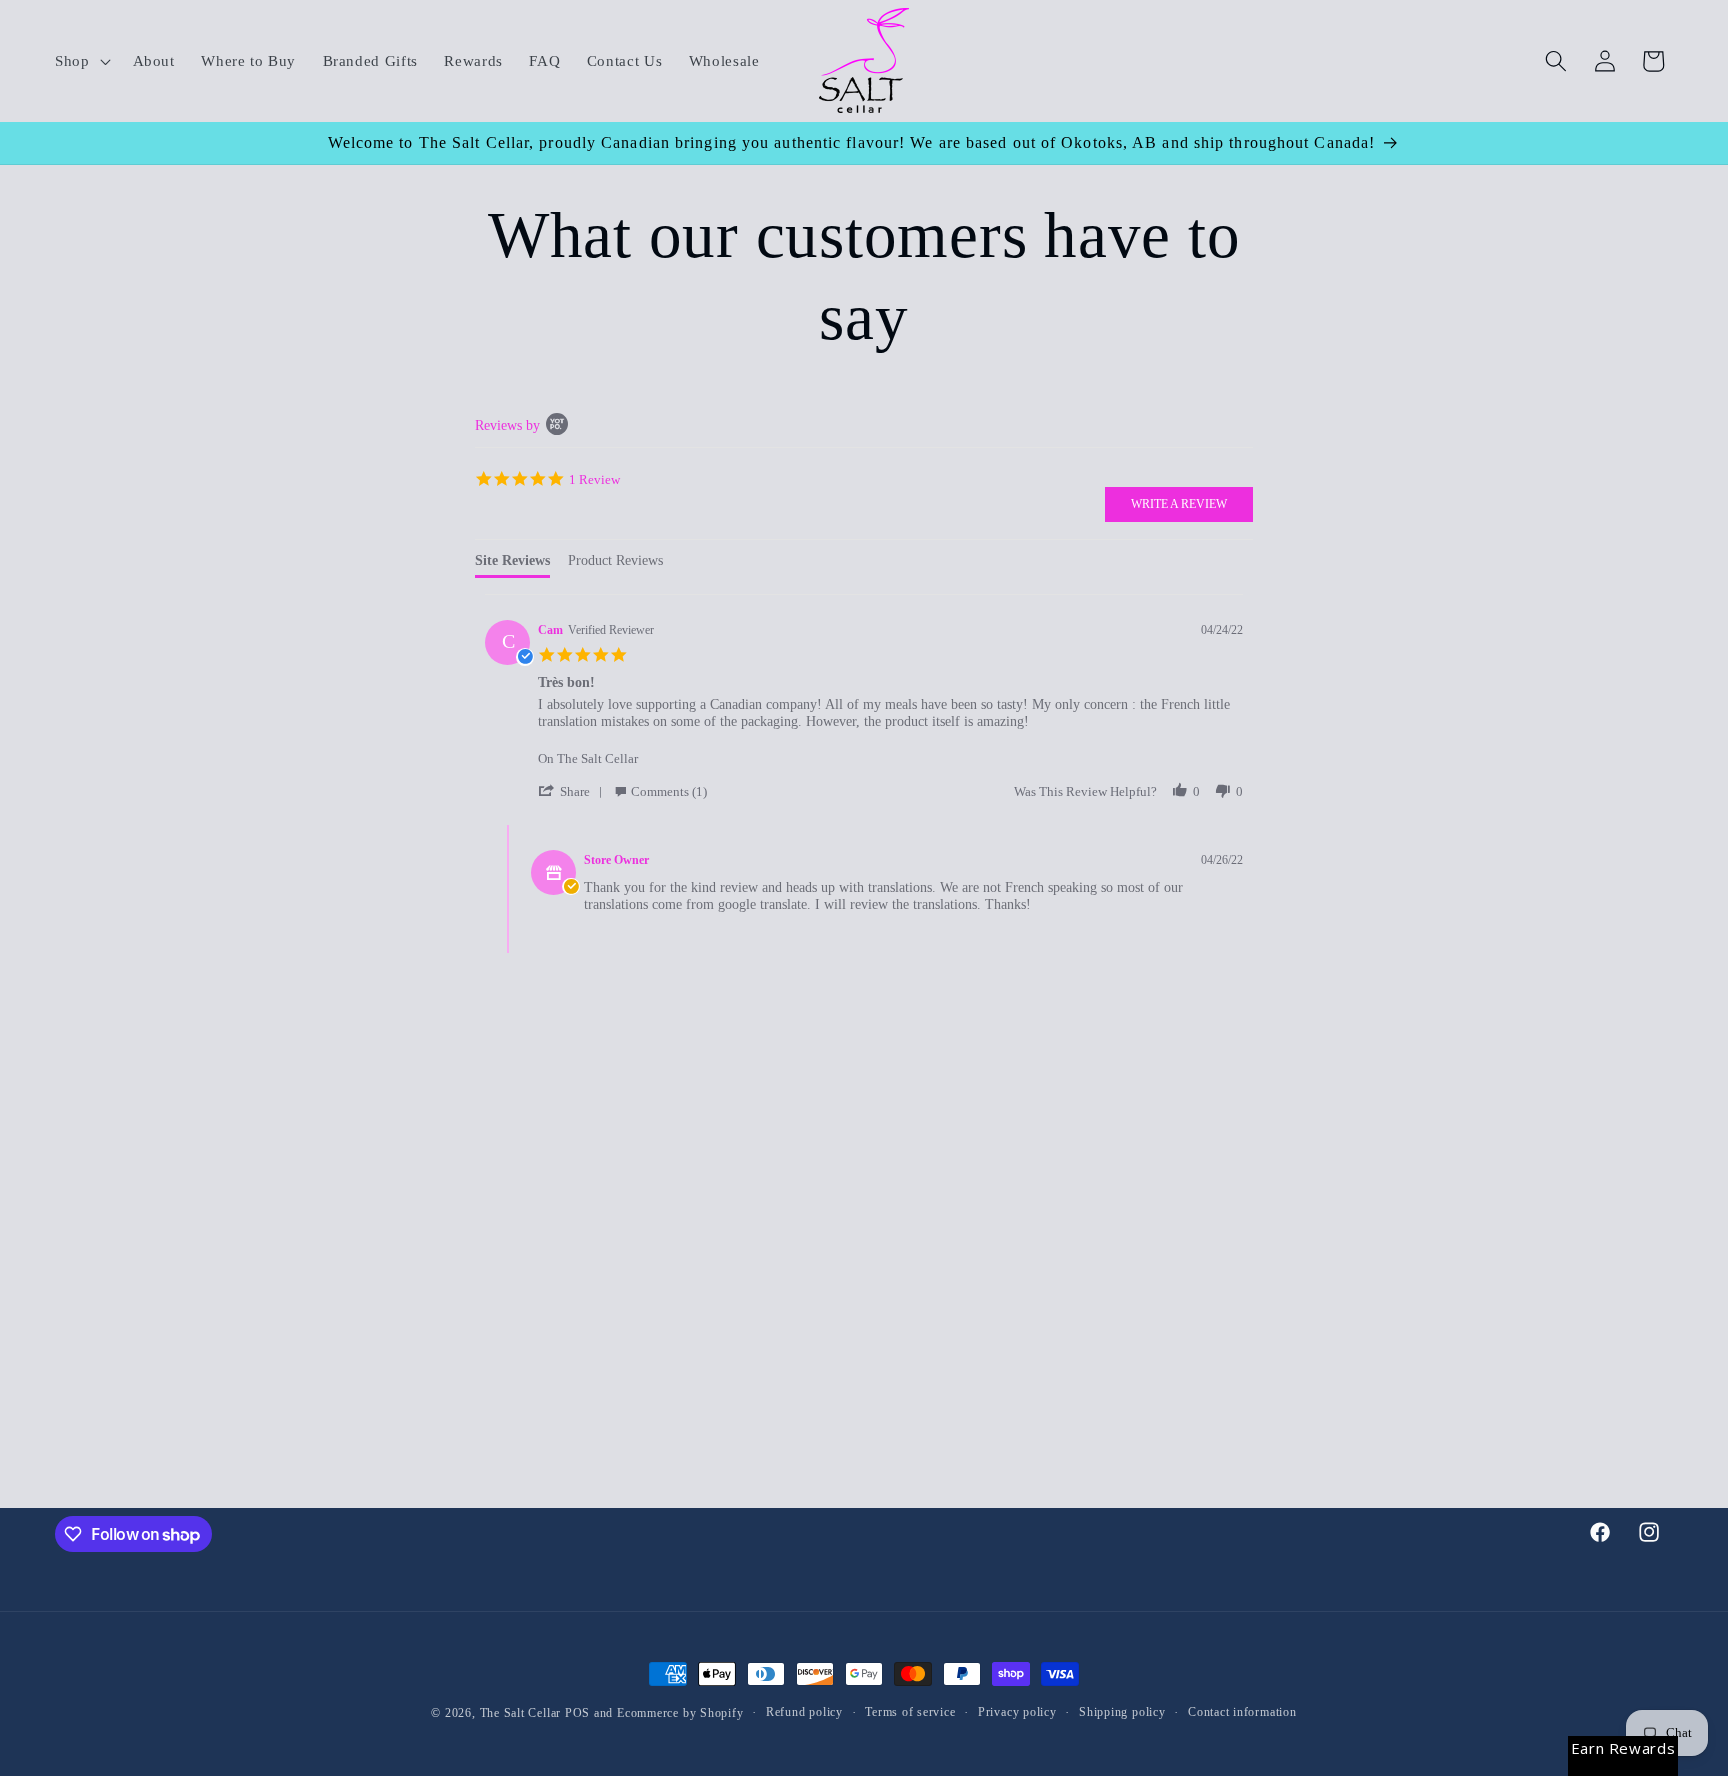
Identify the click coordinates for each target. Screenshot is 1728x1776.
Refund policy (804, 1712)
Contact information (1242, 1712)
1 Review (594, 478)
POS (577, 1713)
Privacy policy (1017, 1712)
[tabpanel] (864, 784)
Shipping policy (1122, 1712)
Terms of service (910, 1712)
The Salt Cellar (521, 1713)
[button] (81, 61)
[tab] (512, 565)
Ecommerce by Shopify (680, 1713)
